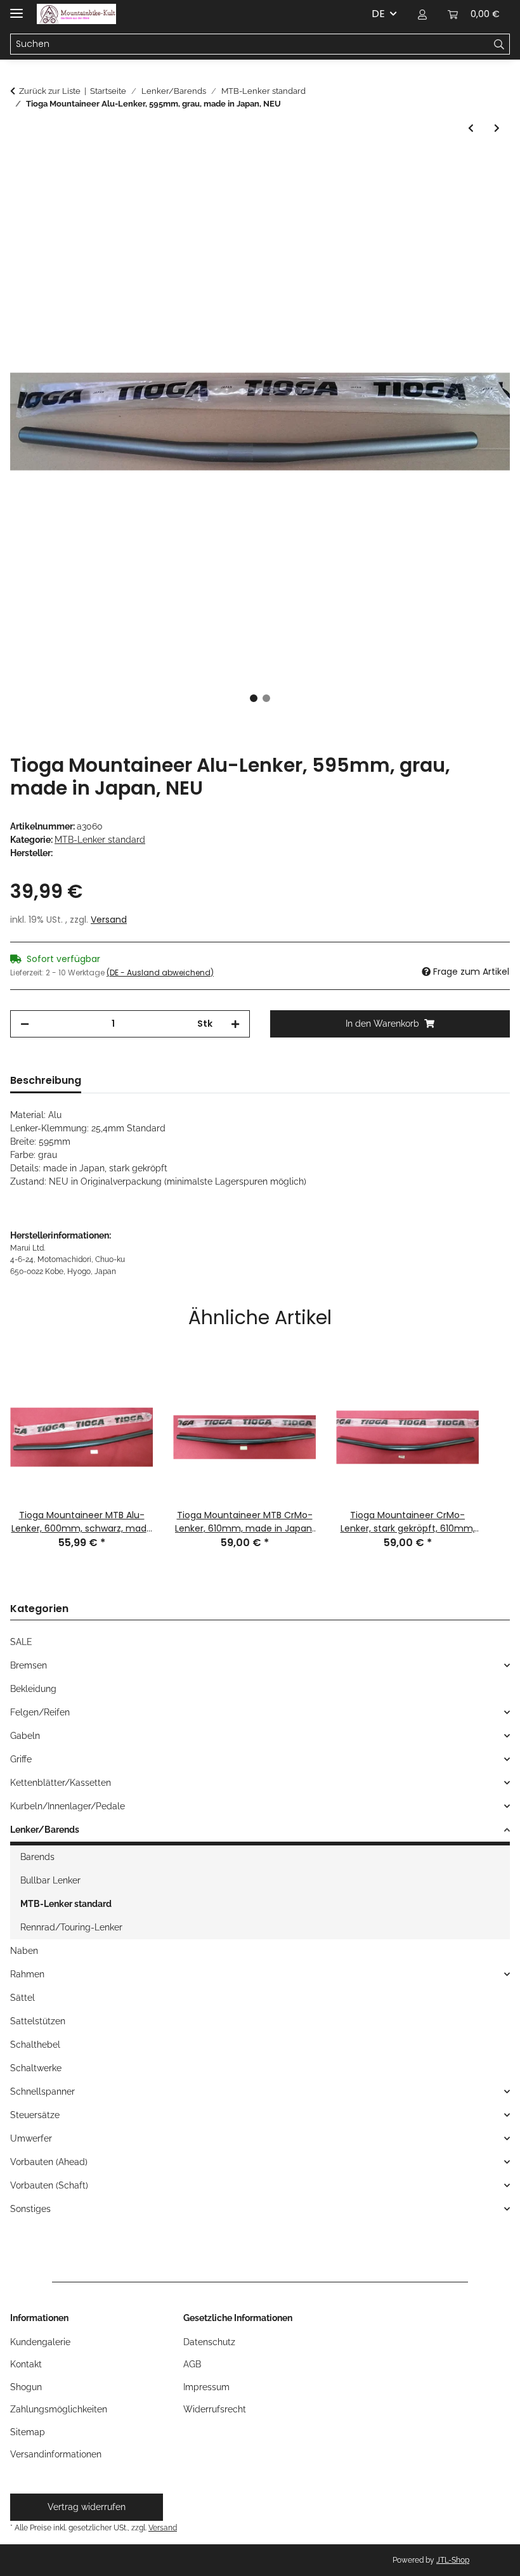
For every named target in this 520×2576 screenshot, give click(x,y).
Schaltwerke (36, 2068)
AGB (192, 2364)
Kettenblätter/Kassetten (61, 1783)
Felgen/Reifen (40, 1712)
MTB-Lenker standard (100, 840)
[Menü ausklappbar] (16, 8)
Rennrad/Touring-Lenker (71, 1927)
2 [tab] (266, 698)
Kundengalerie (40, 2342)
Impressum (206, 2387)
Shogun (26, 2387)
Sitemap (28, 2432)
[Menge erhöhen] (235, 1024)
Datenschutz (209, 2342)
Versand (109, 920)
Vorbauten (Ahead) (49, 2162)
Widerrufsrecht (215, 2409)
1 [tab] (254, 698)
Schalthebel (35, 2045)
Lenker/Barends (45, 1830)
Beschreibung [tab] (46, 1080)
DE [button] (378, 14)
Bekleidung (33, 1689)
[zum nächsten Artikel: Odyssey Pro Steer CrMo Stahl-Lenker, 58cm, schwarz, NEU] (497, 128)
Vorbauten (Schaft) (49, 2185)
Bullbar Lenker (50, 1880)
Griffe (21, 1759)
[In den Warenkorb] (20, 165)
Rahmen (27, 1974)
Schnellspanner (42, 2091)
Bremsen (29, 1665)
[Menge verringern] (25, 1024)
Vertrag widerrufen (87, 2507)
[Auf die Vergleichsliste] (483, 196)
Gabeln (25, 1736)
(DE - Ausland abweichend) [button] (160, 973)
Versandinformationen (56, 2454)
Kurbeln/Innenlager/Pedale (68, 1806)
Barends (37, 1857)
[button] (422, 14)
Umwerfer (31, 2138)
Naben (24, 1951)
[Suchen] (499, 44)
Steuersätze (35, 2115)
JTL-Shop (453, 2560)
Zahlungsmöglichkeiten (59, 2409)
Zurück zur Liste (50, 91)
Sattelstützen (38, 2021)
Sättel (23, 1998)
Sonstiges (30, 2209)
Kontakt (26, 2364)
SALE (21, 1642)
